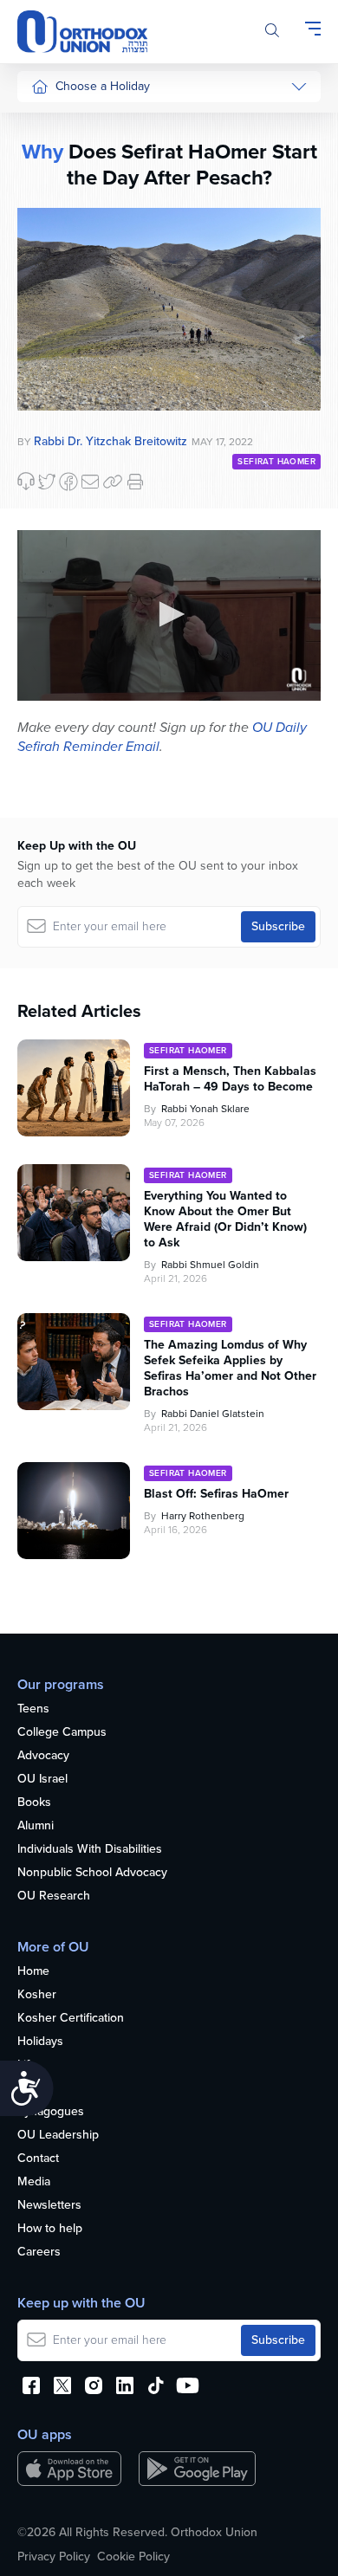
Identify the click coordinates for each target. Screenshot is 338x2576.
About (33, 2089)
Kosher (37, 1995)
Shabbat (53, 416)
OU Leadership (58, 2136)
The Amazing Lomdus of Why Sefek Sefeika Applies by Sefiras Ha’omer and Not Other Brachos (230, 1369)
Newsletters (49, 2206)
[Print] (135, 482)
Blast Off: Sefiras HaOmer (216, 1494)
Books (34, 1803)
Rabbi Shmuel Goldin (210, 1265)
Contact (38, 2159)
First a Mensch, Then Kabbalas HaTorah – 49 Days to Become (230, 1079)
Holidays (40, 2042)
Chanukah (58, 188)
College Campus (62, 1733)
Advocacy (43, 1756)
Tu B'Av (51, 467)
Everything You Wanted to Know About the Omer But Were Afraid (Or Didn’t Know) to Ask (225, 1220)
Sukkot (49, 155)
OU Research (54, 1896)
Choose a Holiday (103, 86)
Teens (33, 1709)
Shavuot (53, 318)
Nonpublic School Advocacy (92, 1873)
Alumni (36, 1826)
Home (33, 1972)
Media (34, 2182)
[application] (169, 615)
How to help (50, 2229)
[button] (169, 614)
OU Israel (42, 1780)
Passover (56, 253)
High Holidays (68, 123)
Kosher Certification (71, 2019)
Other (47, 383)
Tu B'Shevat (63, 499)
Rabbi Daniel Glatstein (213, 1414)
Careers (39, 2252)
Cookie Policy (133, 2557)
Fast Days (58, 350)
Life (27, 2065)
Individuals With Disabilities (90, 1850)
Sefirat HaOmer (72, 285)
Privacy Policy (54, 2557)
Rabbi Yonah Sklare (205, 1109)
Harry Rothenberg (203, 1516)
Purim (46, 220)
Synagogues (51, 2112)
